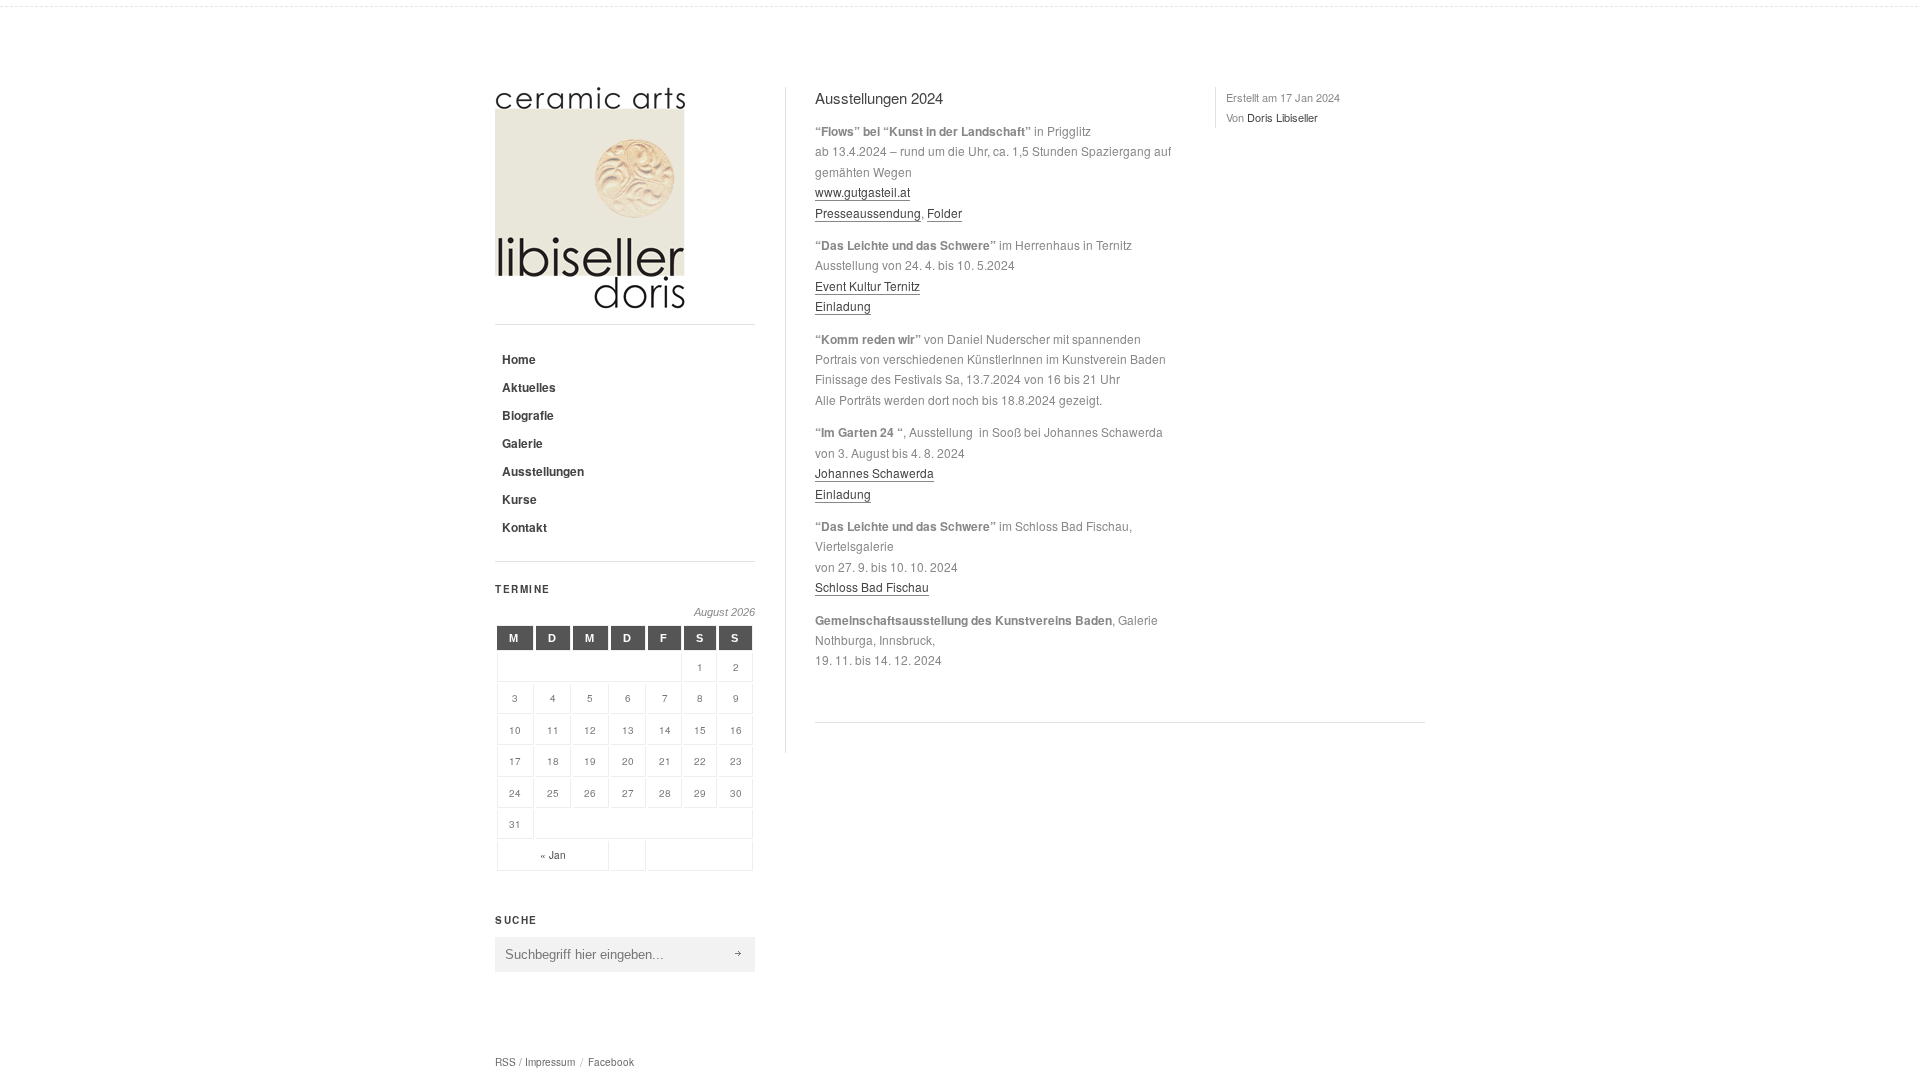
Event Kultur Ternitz (867, 285)
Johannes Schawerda (874, 472)
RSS (505, 1062)
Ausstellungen (543, 471)
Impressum (550, 1062)
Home (519, 359)
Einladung (843, 305)
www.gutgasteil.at (862, 191)
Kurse (519, 499)
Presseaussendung (868, 212)
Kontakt (524, 527)
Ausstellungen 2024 (879, 97)
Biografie (528, 415)
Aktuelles (529, 387)
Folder (944, 212)
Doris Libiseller (1282, 117)
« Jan (553, 855)
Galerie (522, 443)
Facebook (611, 1062)
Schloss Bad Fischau (872, 586)
